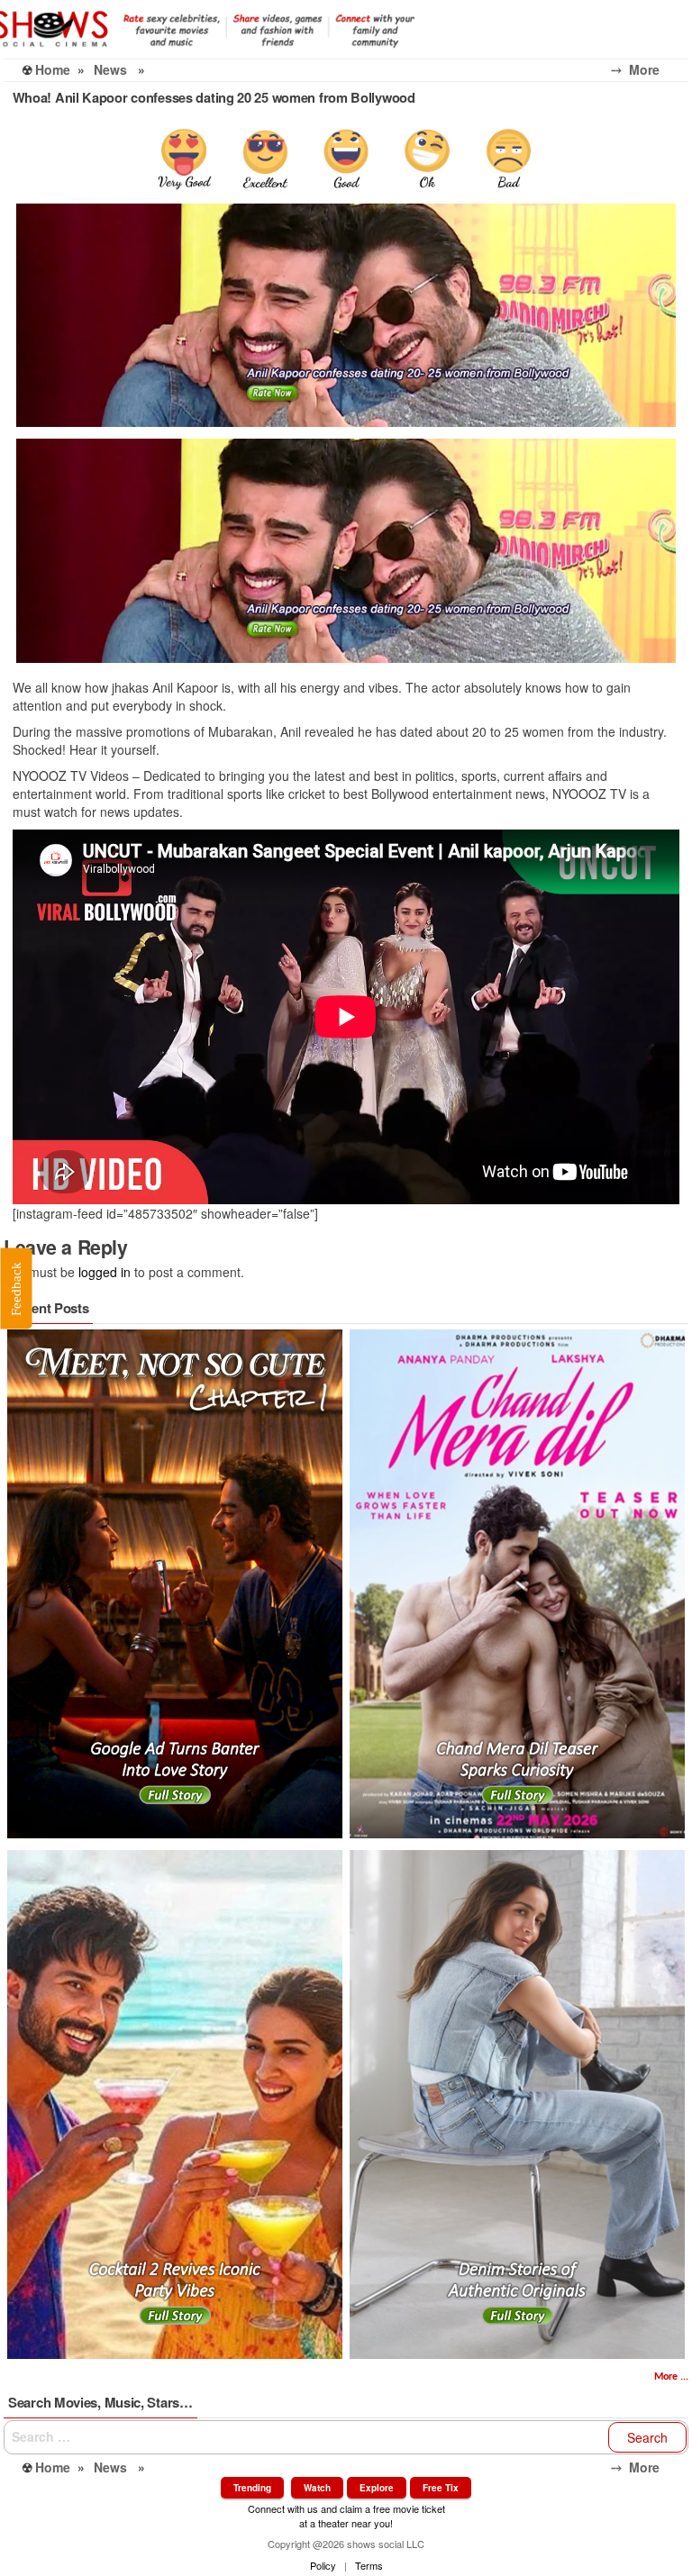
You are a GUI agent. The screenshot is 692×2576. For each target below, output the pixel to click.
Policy (323, 2565)
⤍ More (650, 69)
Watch (317, 2488)
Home (53, 69)
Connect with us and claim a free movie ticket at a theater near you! (346, 2515)
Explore (377, 2488)
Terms (369, 2565)
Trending (252, 2488)
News (110, 69)
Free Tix (441, 2488)
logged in (105, 1272)
